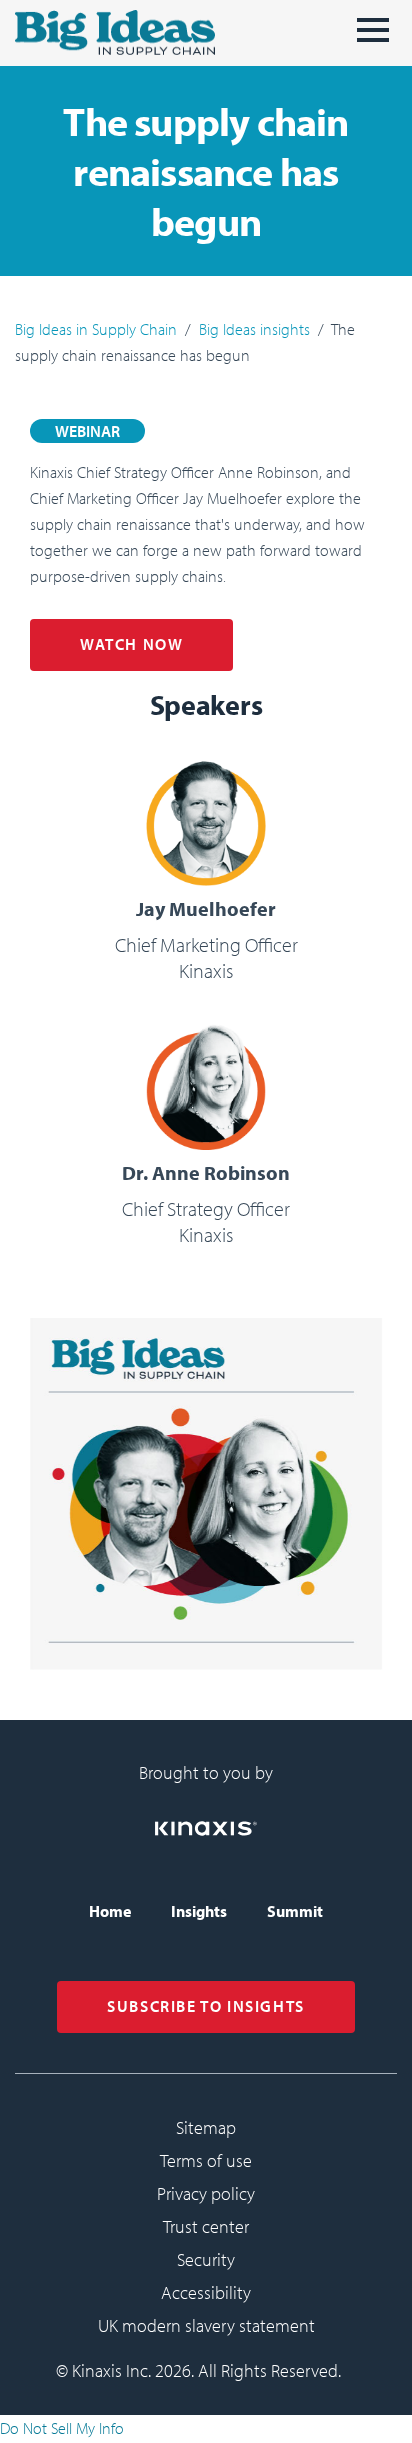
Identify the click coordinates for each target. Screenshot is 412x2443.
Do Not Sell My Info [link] (62, 2428)
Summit (295, 1911)
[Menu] (373, 38)
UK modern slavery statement (206, 2325)
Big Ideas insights (254, 329)
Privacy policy (206, 2193)
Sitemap (206, 2127)
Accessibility (206, 2292)
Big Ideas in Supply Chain (96, 329)
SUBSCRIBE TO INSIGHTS (206, 2006)
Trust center (206, 2226)
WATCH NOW (131, 644)
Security (206, 2259)
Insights (199, 1911)
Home (110, 1911)
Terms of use (206, 2160)
